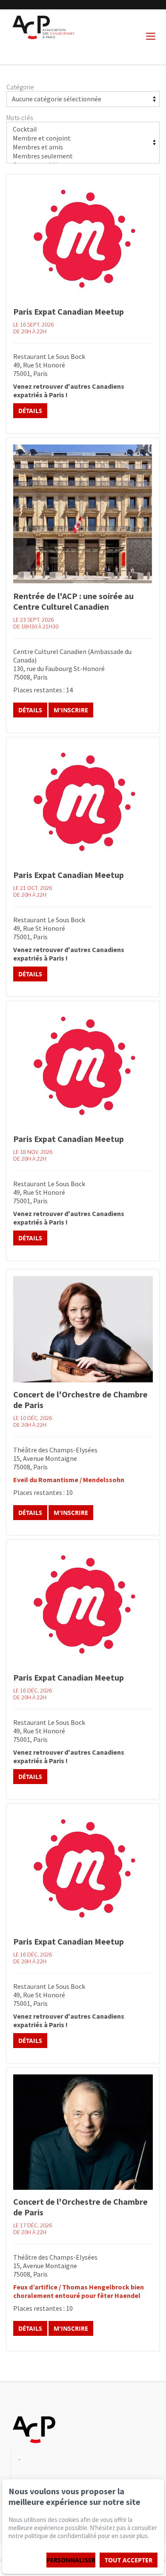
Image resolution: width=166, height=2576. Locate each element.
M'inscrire (71, 710)
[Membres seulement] (83, 156)
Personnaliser (71, 2560)
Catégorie (20, 87)
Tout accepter (129, 2560)
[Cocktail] (83, 129)
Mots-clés (20, 118)
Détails (30, 411)
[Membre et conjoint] (83, 138)
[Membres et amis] (83, 147)
